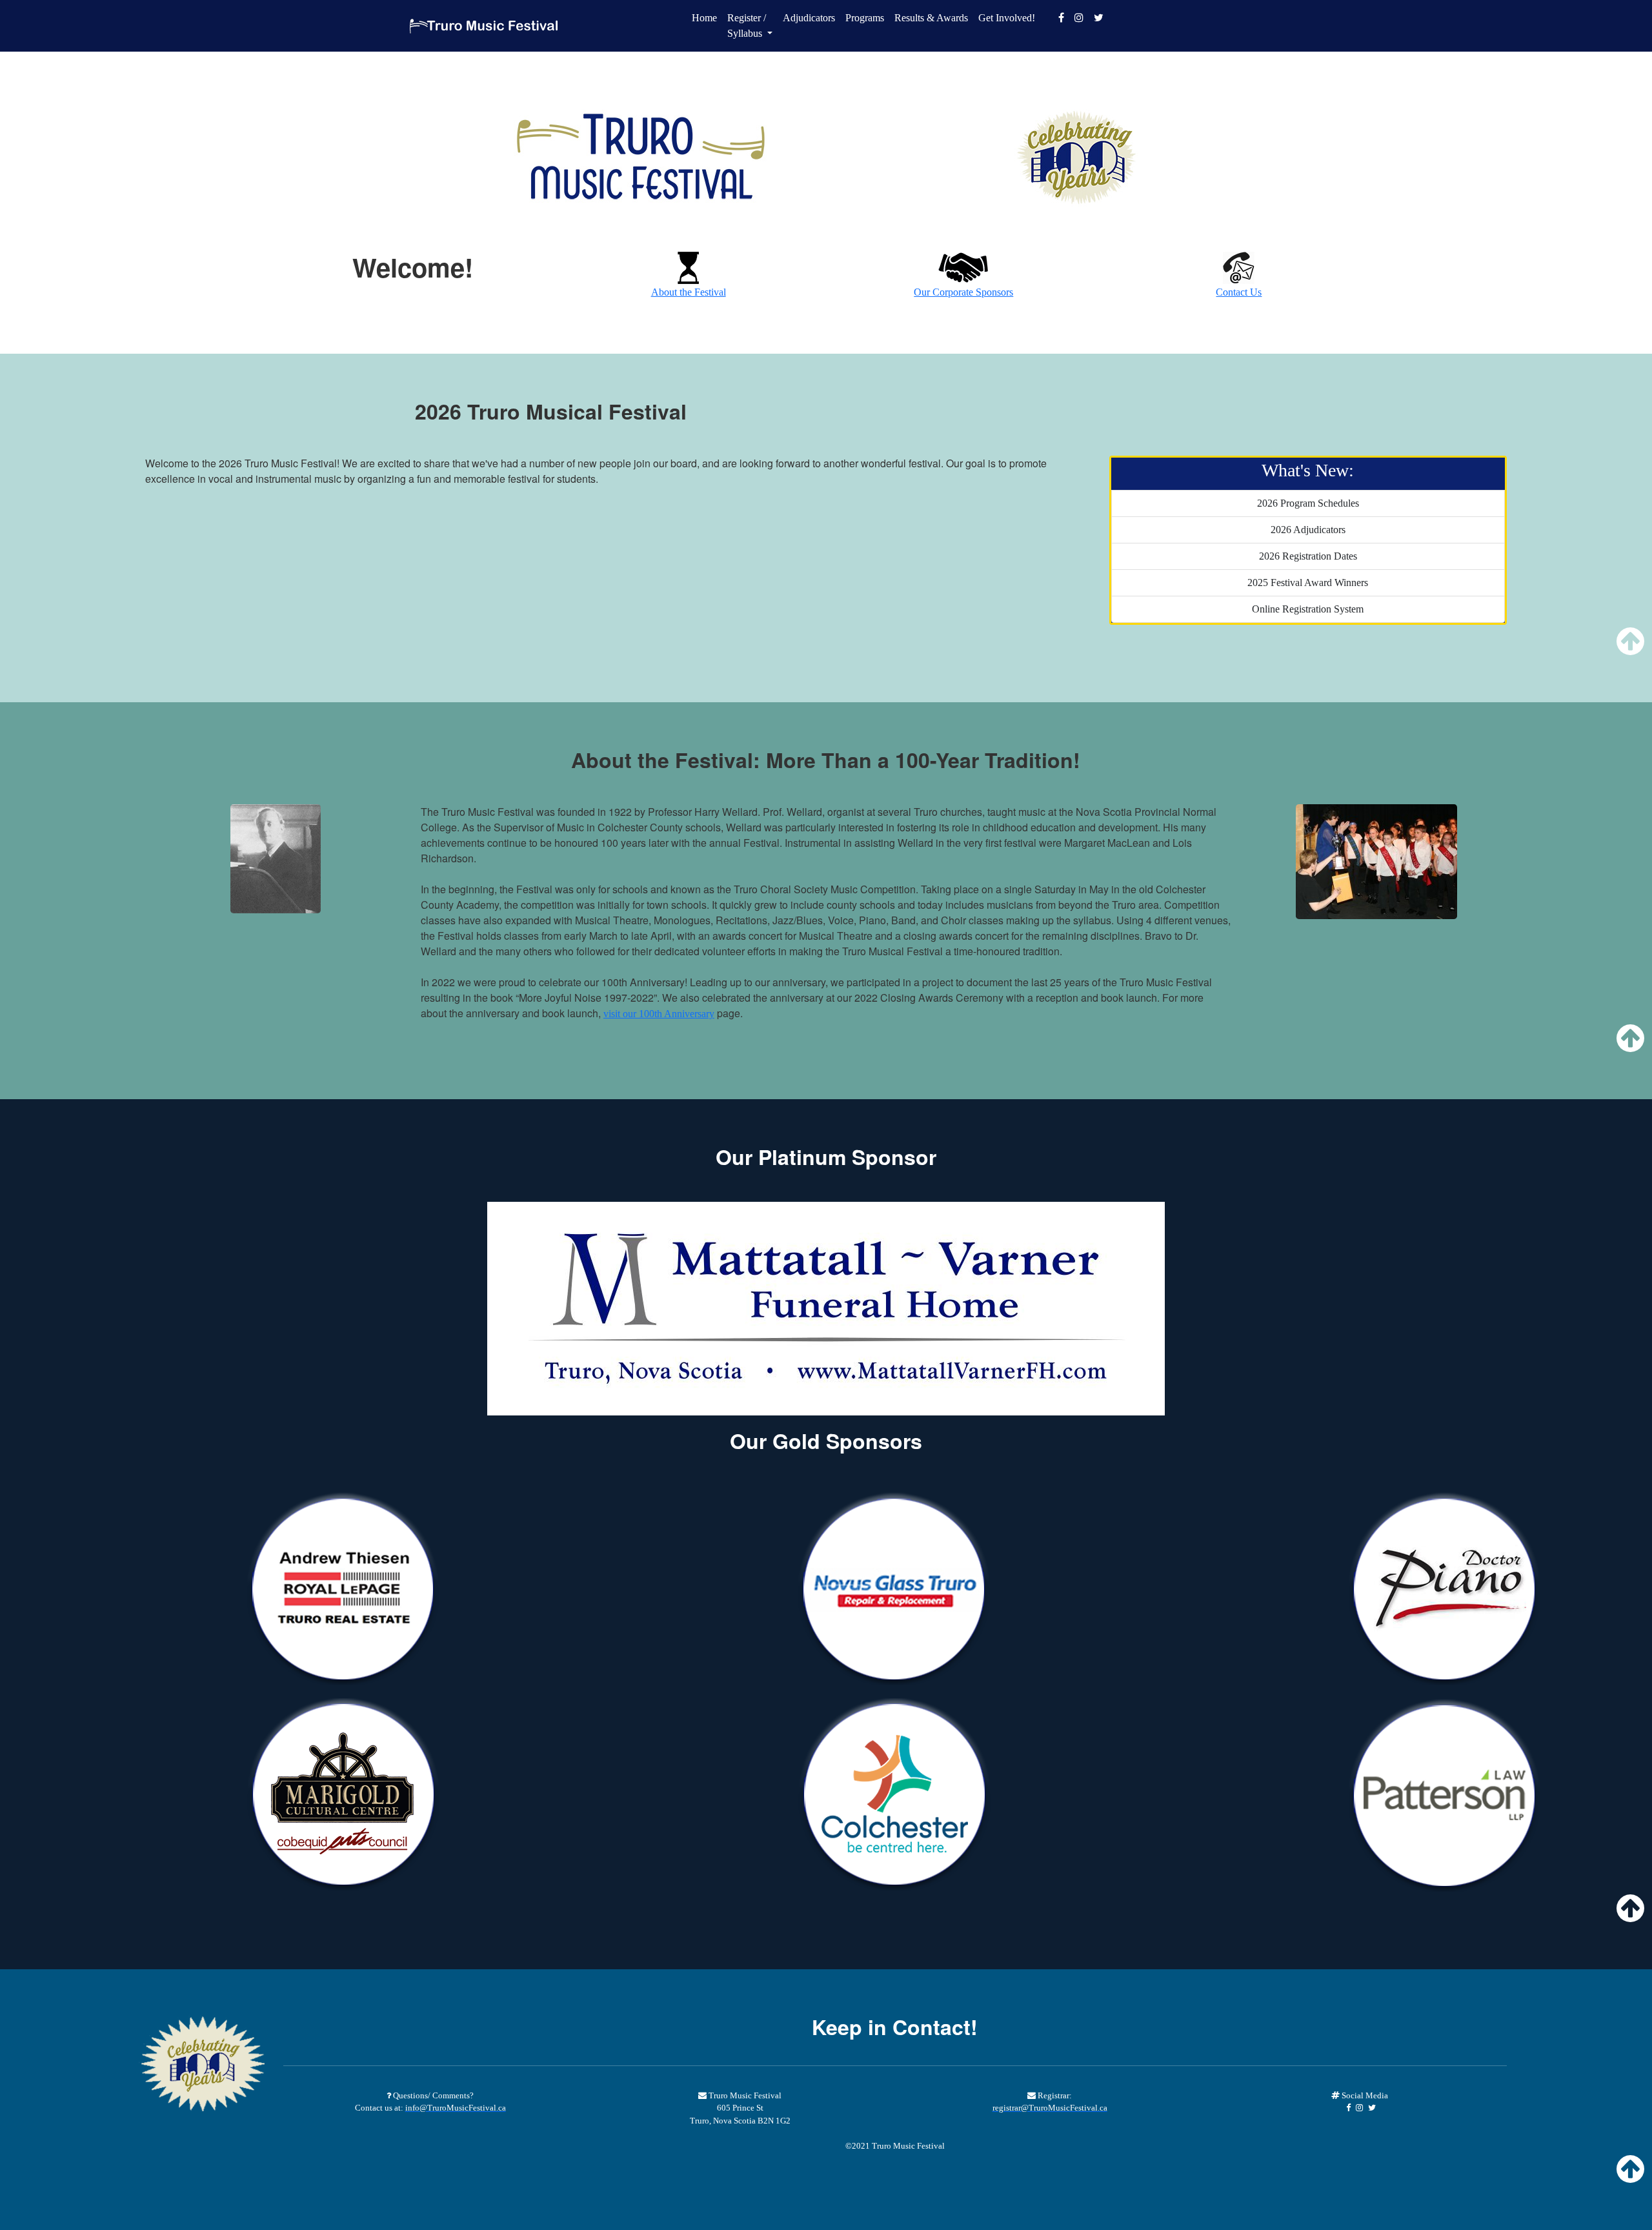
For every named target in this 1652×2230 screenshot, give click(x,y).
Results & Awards (931, 18)
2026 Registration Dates (1308, 556)
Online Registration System (1308, 609)
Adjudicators (809, 18)
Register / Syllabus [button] (747, 25)
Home (704, 18)
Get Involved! (1007, 18)
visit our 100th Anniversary (659, 1014)
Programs (865, 18)
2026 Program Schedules (1308, 503)
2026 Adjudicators (1308, 530)
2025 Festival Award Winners (1308, 583)
